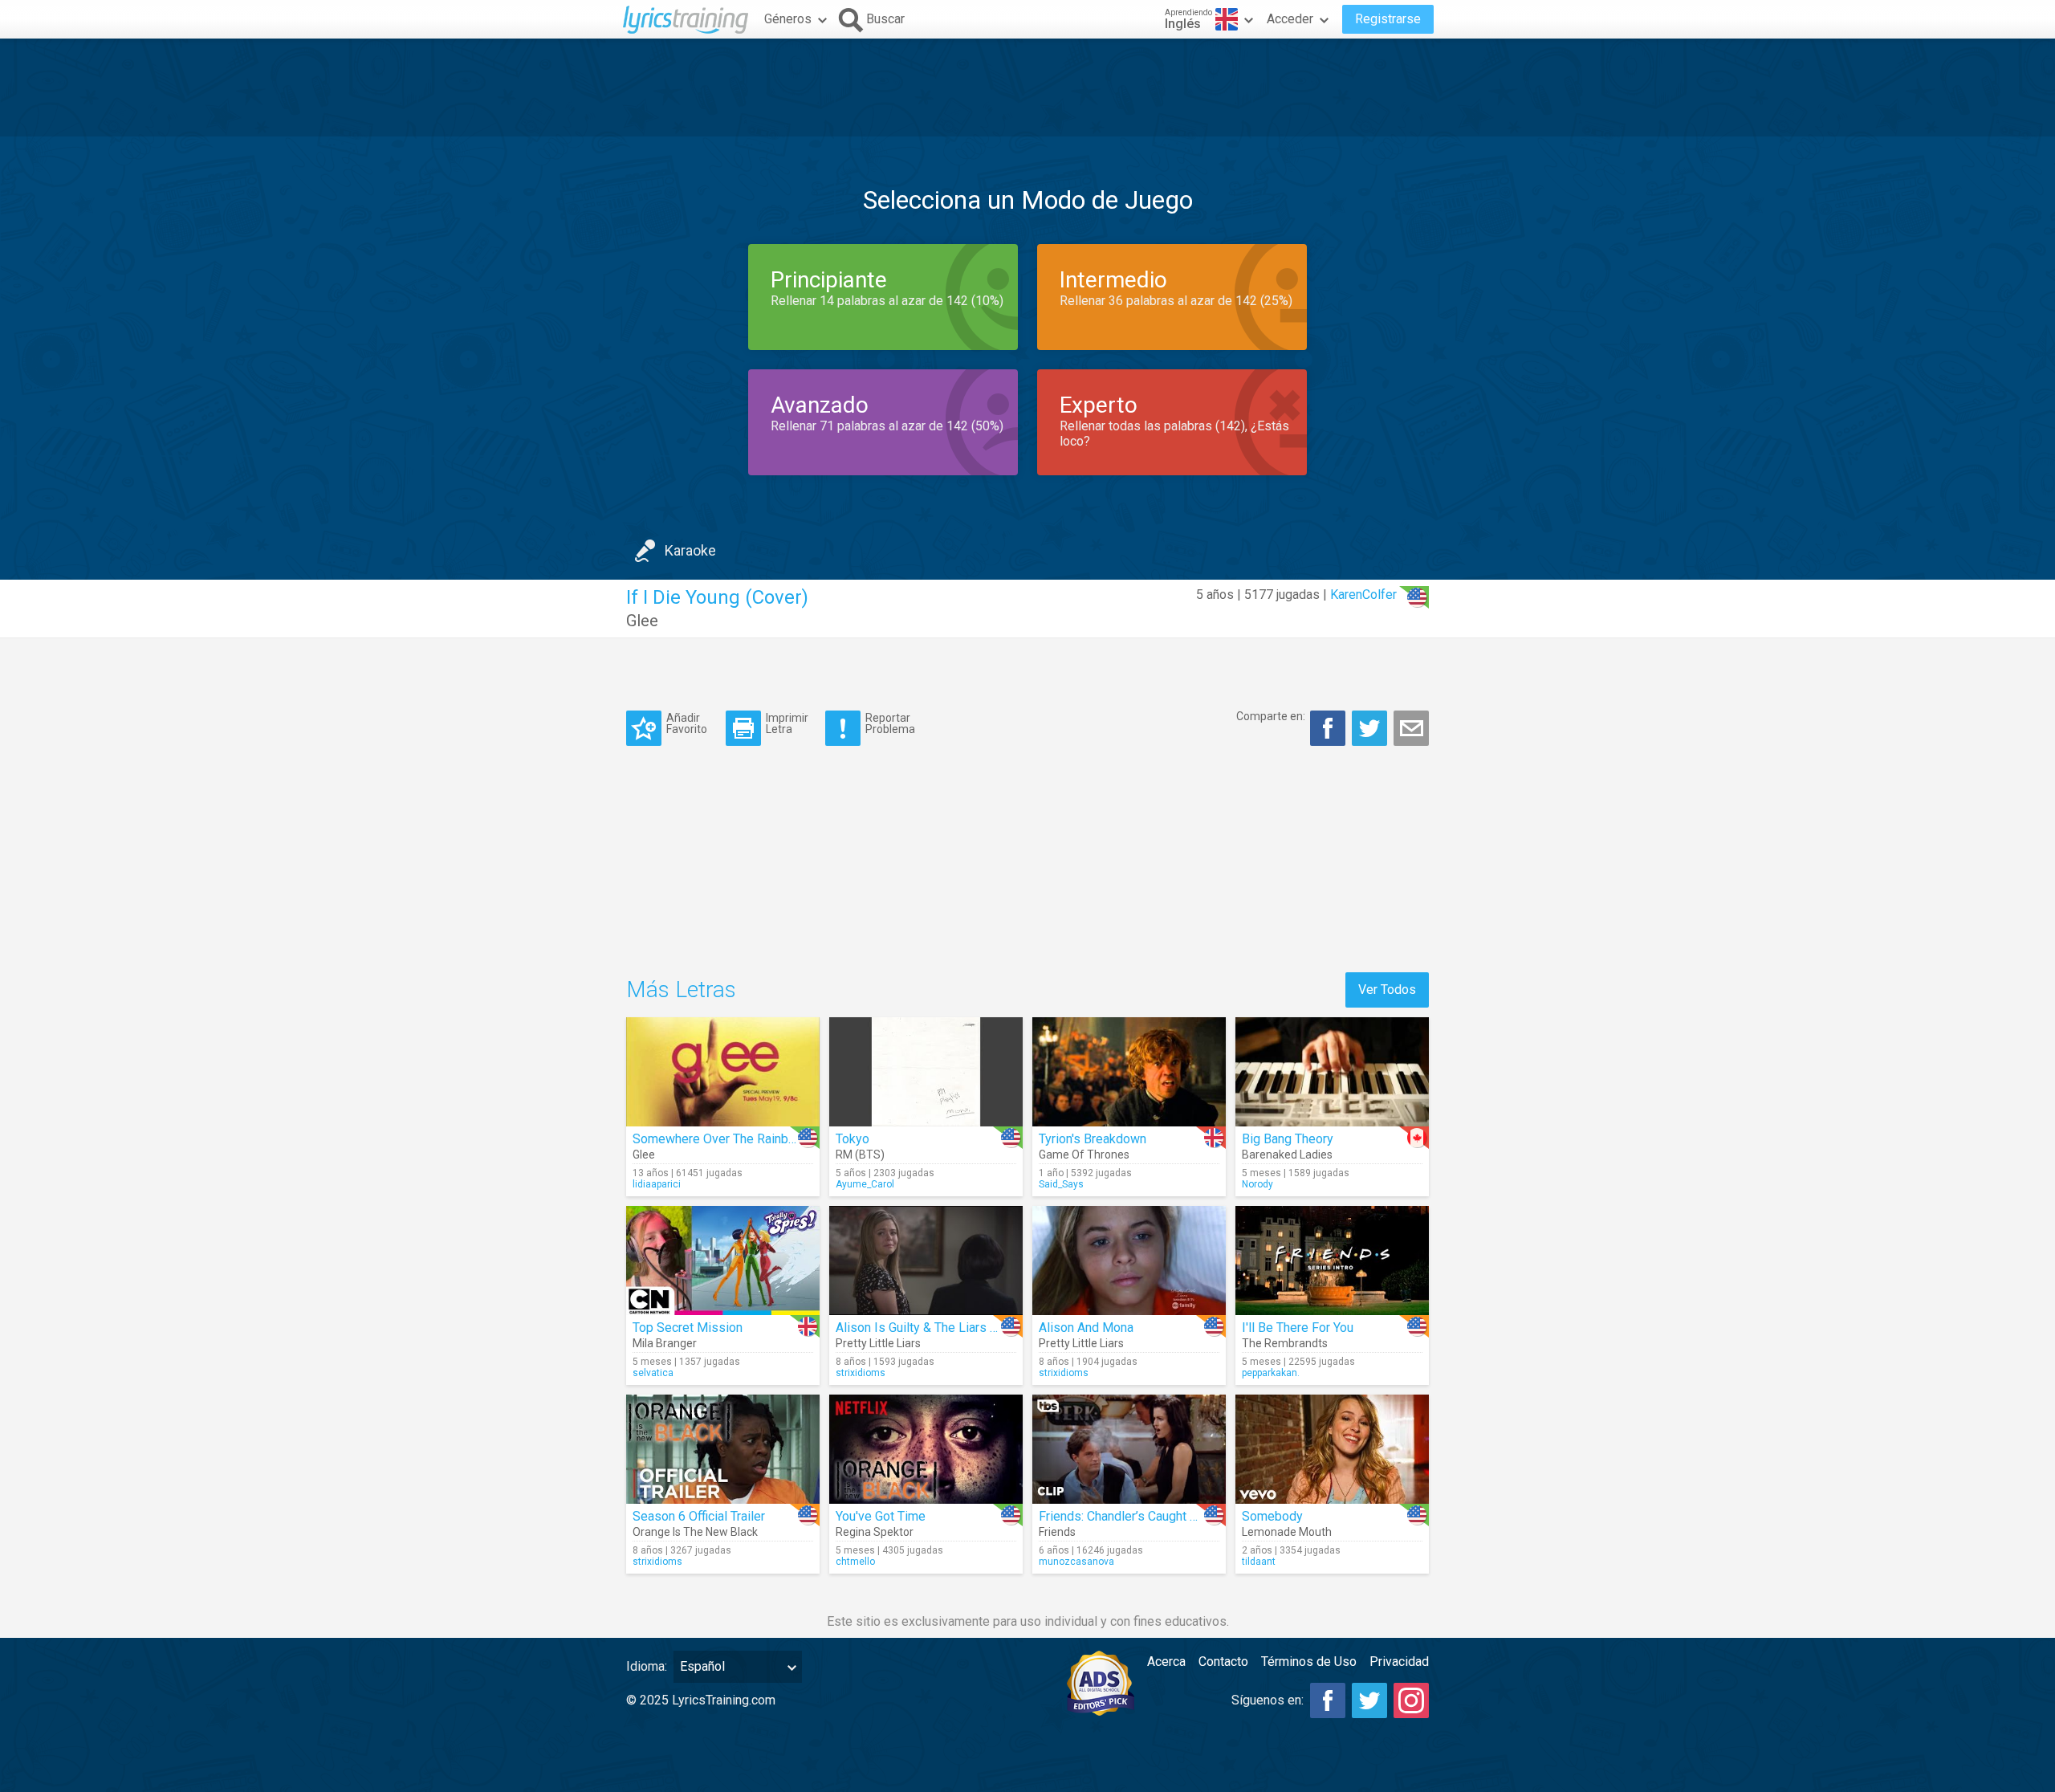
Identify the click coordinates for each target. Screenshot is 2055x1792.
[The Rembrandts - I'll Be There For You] (1332, 1261)
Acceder (1290, 19)
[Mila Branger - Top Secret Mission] (723, 1261)
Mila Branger (665, 1343)
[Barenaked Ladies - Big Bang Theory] (1332, 1072)
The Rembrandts (1285, 1343)
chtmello (855, 1562)
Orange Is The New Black (695, 1532)
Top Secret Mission (688, 1328)
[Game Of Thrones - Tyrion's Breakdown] (1129, 1072)
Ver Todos (1387, 990)
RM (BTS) (860, 1155)
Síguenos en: (1268, 1700)
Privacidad (1399, 1662)
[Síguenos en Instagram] (1411, 1700)
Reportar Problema (890, 723)
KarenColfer (1363, 595)
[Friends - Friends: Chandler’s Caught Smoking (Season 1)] (1129, 1449)
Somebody (1272, 1516)
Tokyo (853, 1139)
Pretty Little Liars (878, 1343)
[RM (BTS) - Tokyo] (926, 1072)
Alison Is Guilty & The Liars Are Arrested (948, 1328)
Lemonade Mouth (1287, 1532)
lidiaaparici (657, 1184)
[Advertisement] (1027, 88)
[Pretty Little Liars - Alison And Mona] (1129, 1261)
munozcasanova (1076, 1562)
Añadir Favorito (687, 723)
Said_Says (1061, 1184)
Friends (1057, 1532)
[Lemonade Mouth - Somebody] (1332, 1449)
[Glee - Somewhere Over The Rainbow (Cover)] (723, 1072)
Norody (1257, 1184)
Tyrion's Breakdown (1093, 1139)
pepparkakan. (1271, 1373)
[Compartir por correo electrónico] (1411, 728)
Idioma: (647, 1666)
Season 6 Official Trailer (699, 1516)
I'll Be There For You (1298, 1328)
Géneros (788, 19)
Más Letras (681, 990)
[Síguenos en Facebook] (1328, 1700)
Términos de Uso (1309, 1662)
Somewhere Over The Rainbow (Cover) (741, 1139)
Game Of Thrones (1084, 1155)
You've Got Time (881, 1516)
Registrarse (1388, 19)
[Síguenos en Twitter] (1369, 1700)
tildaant (1259, 1562)
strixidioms (861, 1373)
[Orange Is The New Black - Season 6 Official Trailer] (723, 1449)
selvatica (653, 1373)
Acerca (1166, 1662)
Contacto (1223, 1662)
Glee (642, 621)
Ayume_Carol (865, 1184)
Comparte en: (1271, 716)
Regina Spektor (875, 1532)
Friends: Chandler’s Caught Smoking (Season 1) (1171, 1516)
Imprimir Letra (787, 723)
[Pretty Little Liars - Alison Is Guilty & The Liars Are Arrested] (926, 1261)
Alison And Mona (1086, 1328)
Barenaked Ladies (1287, 1155)
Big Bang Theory (1288, 1139)
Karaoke (690, 550)
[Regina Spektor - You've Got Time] (926, 1449)
